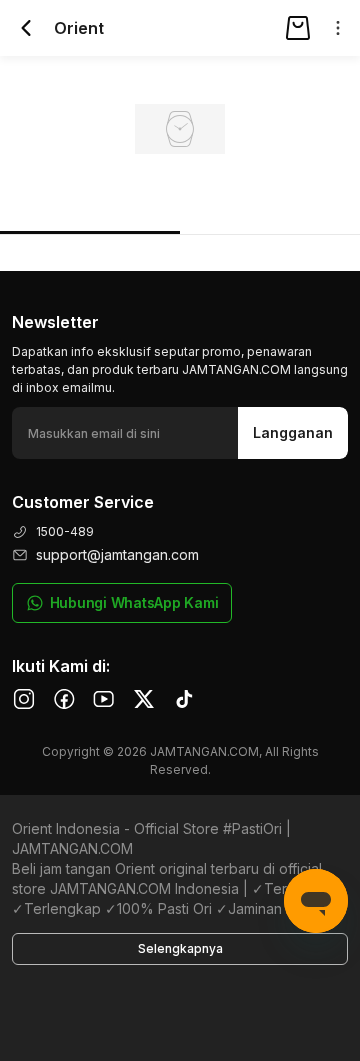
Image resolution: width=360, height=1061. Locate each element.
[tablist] (180, 206)
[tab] (90, 206)
